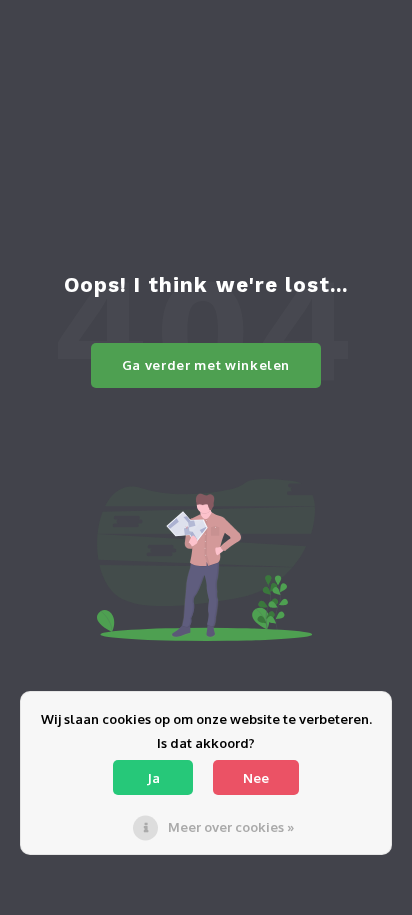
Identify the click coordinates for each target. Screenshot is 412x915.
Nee (256, 778)
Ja (153, 778)
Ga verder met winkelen (206, 365)
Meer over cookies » (231, 827)
